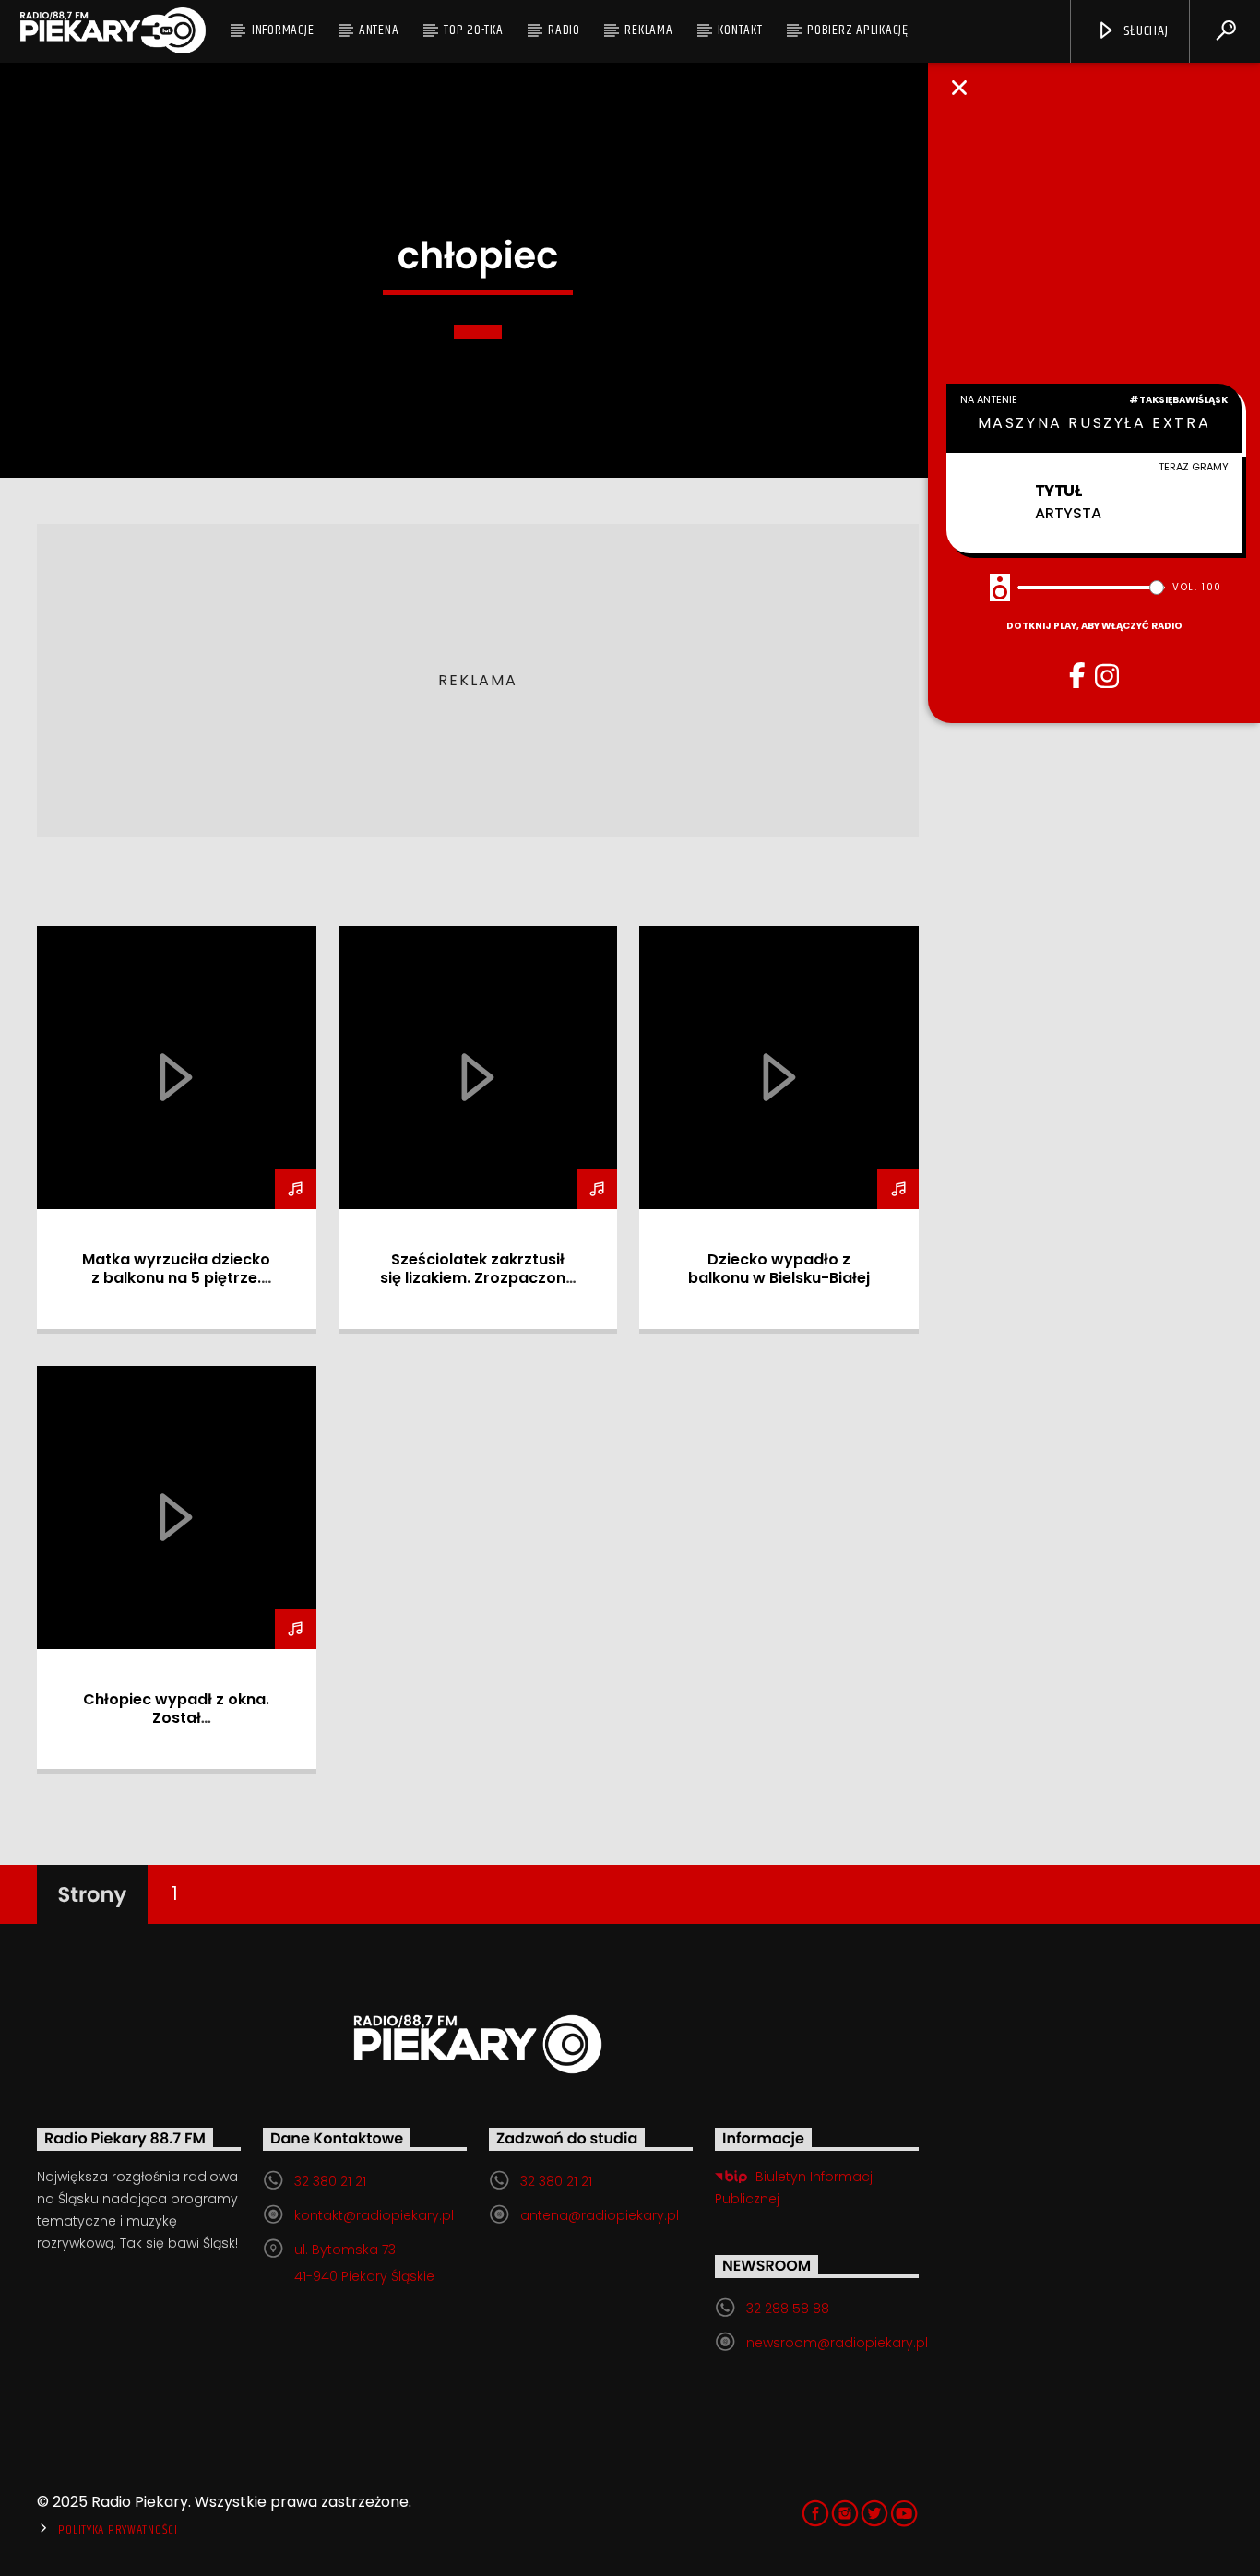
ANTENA (379, 30)
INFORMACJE (283, 30)
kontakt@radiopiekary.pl (374, 2215)
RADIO (564, 30)
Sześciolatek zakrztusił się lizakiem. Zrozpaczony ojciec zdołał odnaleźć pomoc (477, 1287)
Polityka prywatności (118, 2530)
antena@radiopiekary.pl (600, 2215)
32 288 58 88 (788, 2309)
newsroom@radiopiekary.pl (837, 2343)
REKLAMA (648, 30)
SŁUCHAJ (1144, 31)
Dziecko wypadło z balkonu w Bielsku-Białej (779, 1269)
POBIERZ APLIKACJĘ (858, 30)
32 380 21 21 (330, 2181)
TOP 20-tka (474, 30)
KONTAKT (740, 30)
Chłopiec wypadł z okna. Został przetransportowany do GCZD (176, 1727)
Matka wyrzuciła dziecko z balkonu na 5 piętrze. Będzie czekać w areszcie (177, 1278)
